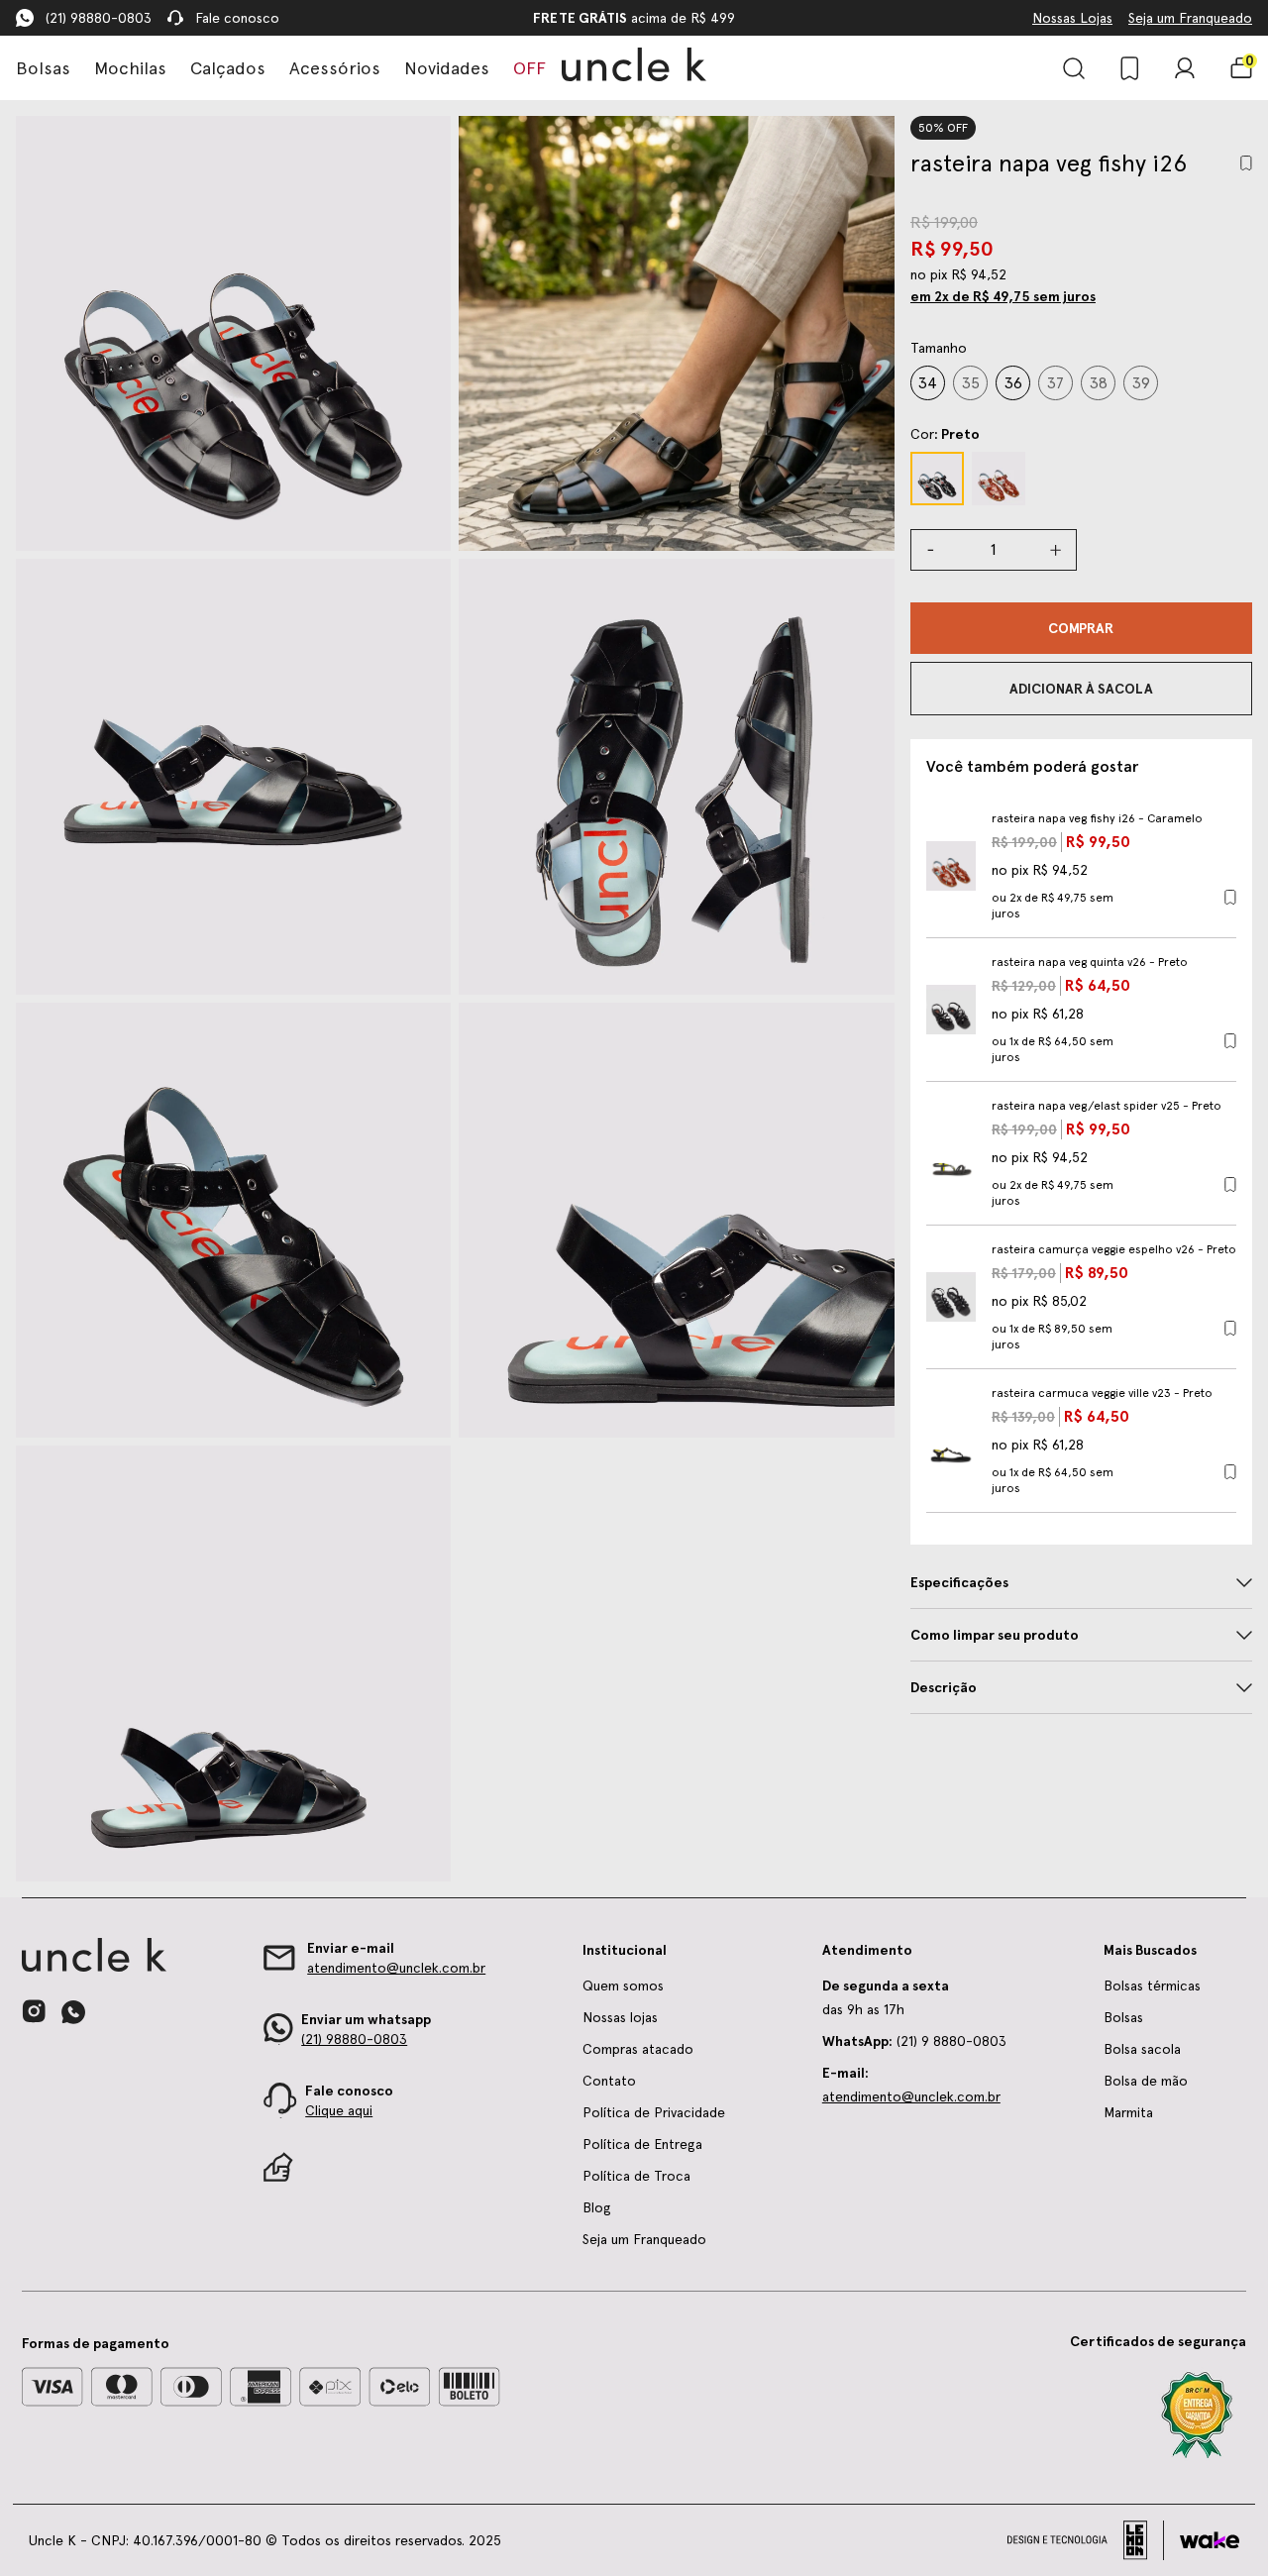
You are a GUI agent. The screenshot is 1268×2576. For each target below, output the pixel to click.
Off (529, 68)
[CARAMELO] (999, 479)
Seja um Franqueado (1190, 18)
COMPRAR (1081, 628)
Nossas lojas (620, 2017)
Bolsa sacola (1142, 2049)
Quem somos (623, 1986)
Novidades (447, 68)
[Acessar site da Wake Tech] (1210, 2540)
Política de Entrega (642, 2144)
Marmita (1128, 2112)
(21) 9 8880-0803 (914, 2041)
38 (1098, 383)
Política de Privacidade (654, 2112)
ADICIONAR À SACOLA (1081, 689)
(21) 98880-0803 (99, 18)
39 (1141, 383)
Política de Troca (636, 2176)
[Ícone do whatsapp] (73, 2012)
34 (927, 383)
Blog (597, 2207)
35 (970, 383)
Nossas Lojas (1072, 18)
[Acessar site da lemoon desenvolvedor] (1086, 2540)
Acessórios (335, 68)
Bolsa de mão (1146, 2081)
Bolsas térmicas (1152, 1986)
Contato (609, 2081)
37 (1055, 383)
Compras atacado (638, 2049)
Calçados (228, 68)
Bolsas (43, 68)
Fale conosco (237, 18)
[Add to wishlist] (1246, 163)
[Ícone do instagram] (34, 2011)
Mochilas (130, 68)
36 (1013, 383)
